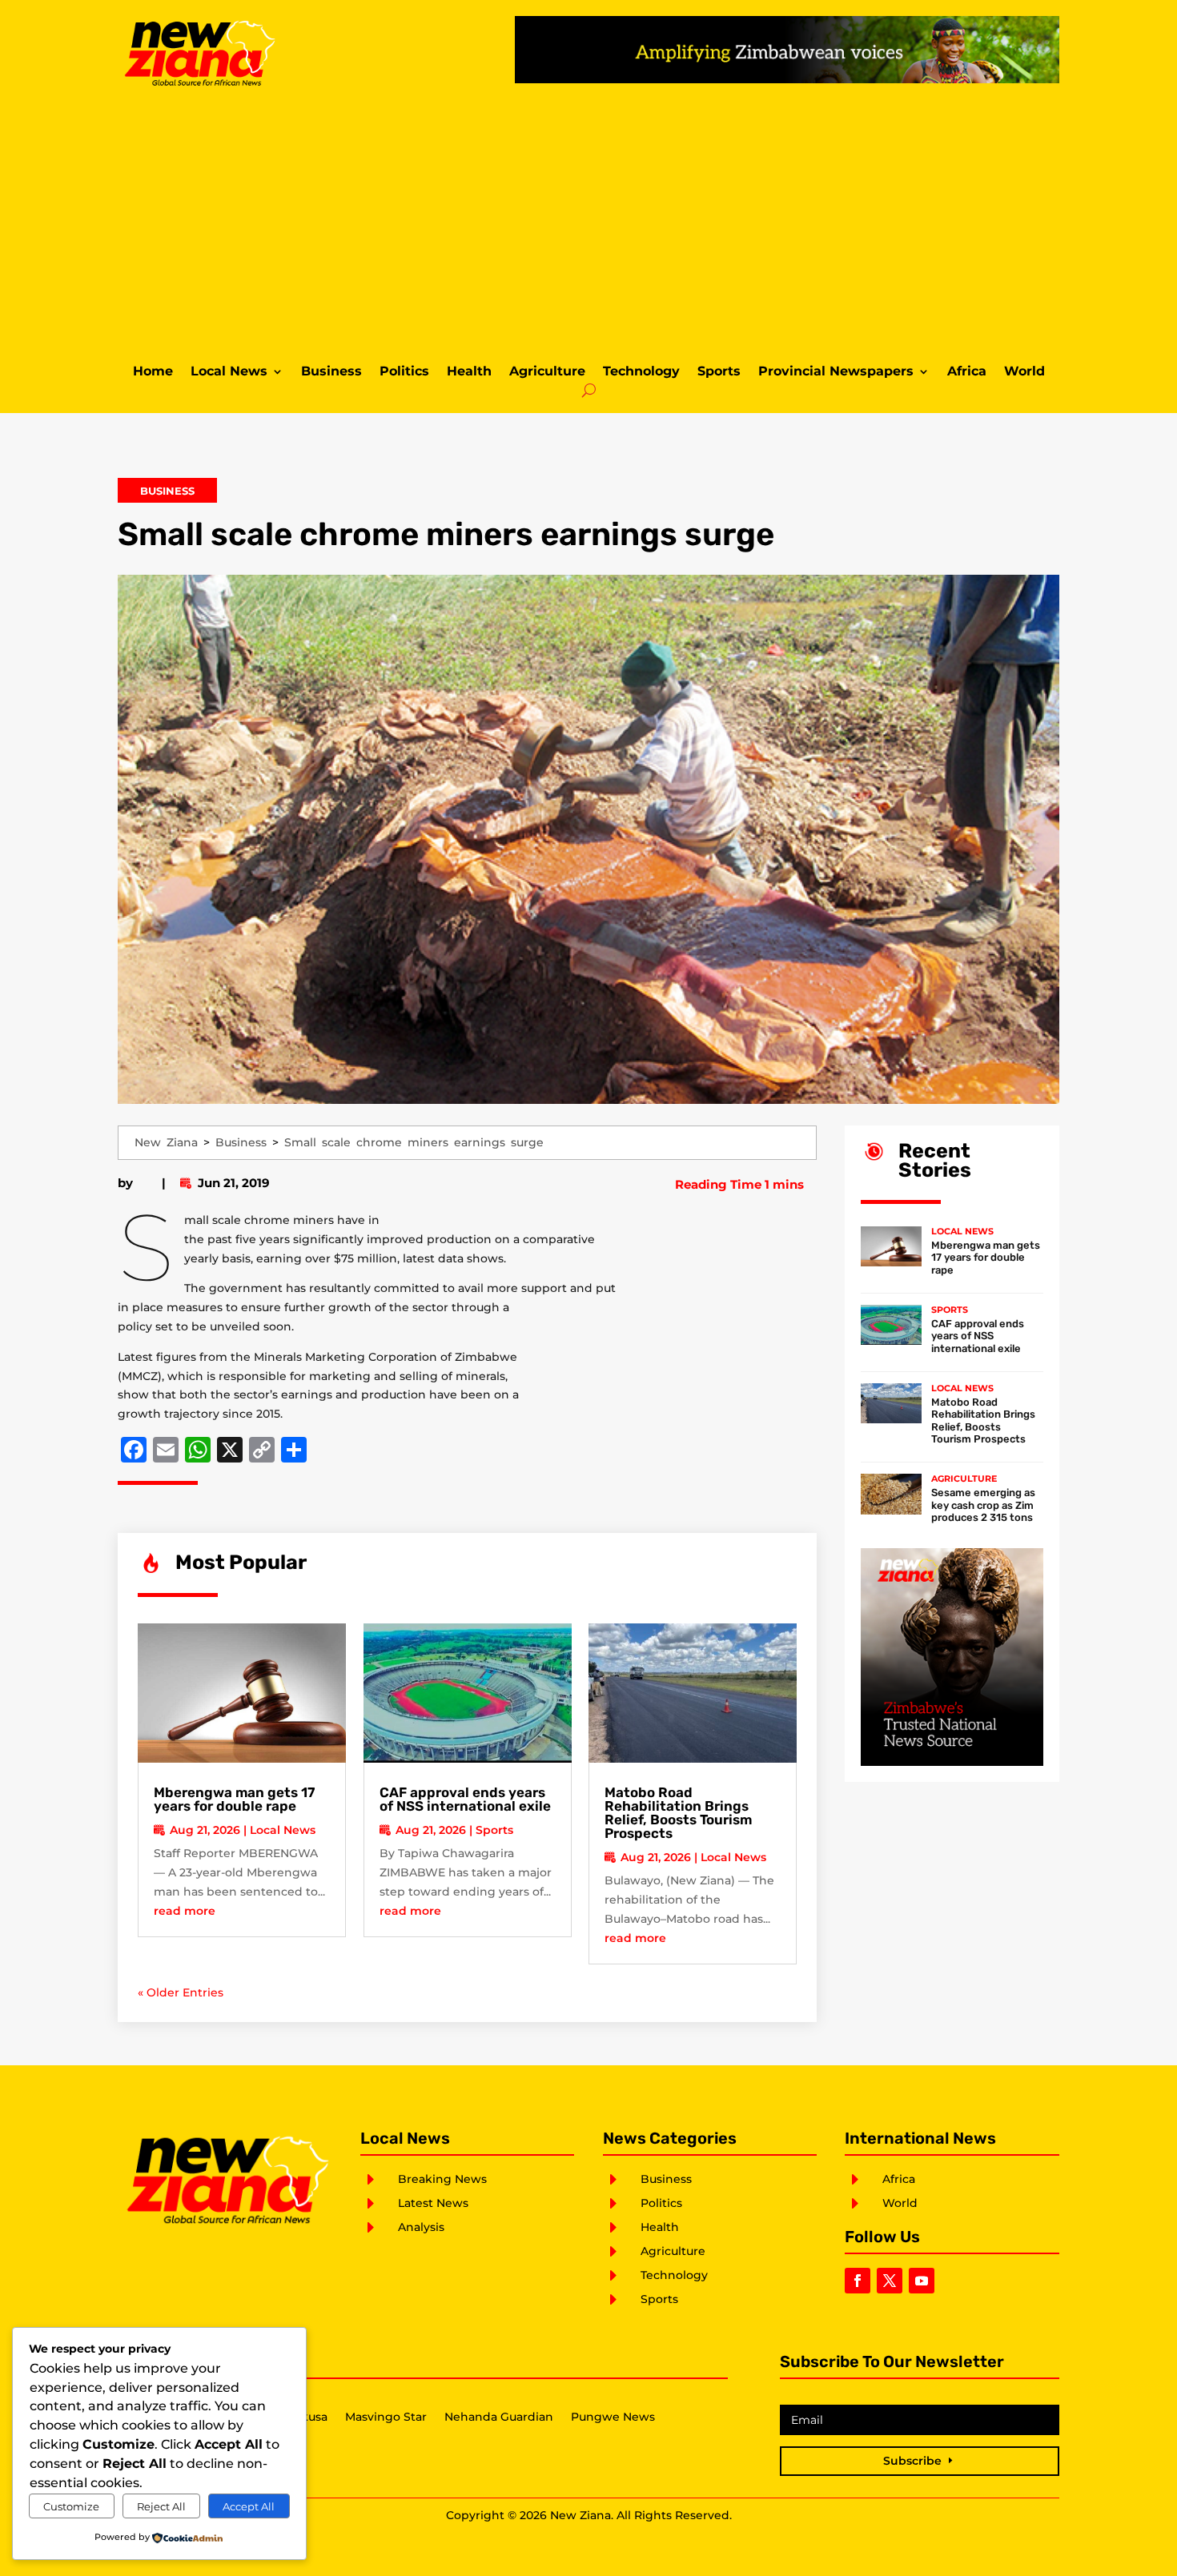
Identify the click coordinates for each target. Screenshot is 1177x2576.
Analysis (421, 2227)
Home (153, 372)
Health (469, 372)
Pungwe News (613, 2418)
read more (185, 1911)
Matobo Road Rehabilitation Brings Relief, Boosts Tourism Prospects (678, 1813)
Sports (719, 372)
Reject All (161, 2506)
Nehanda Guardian (499, 2418)
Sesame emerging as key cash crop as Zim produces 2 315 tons (983, 1505)
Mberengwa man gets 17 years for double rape (234, 1799)
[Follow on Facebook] (858, 2281)
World (1024, 372)
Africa (967, 372)
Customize (71, 2506)
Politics (404, 372)
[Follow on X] (890, 2281)
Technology (641, 372)
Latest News (433, 2203)
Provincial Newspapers (836, 372)
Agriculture (547, 372)
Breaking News (442, 2179)
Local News (229, 372)
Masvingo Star (386, 2418)
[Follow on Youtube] (922, 2281)
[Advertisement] (588, 223)
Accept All (249, 2506)
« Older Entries (181, 1992)
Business (331, 372)
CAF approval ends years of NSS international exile (465, 1799)
